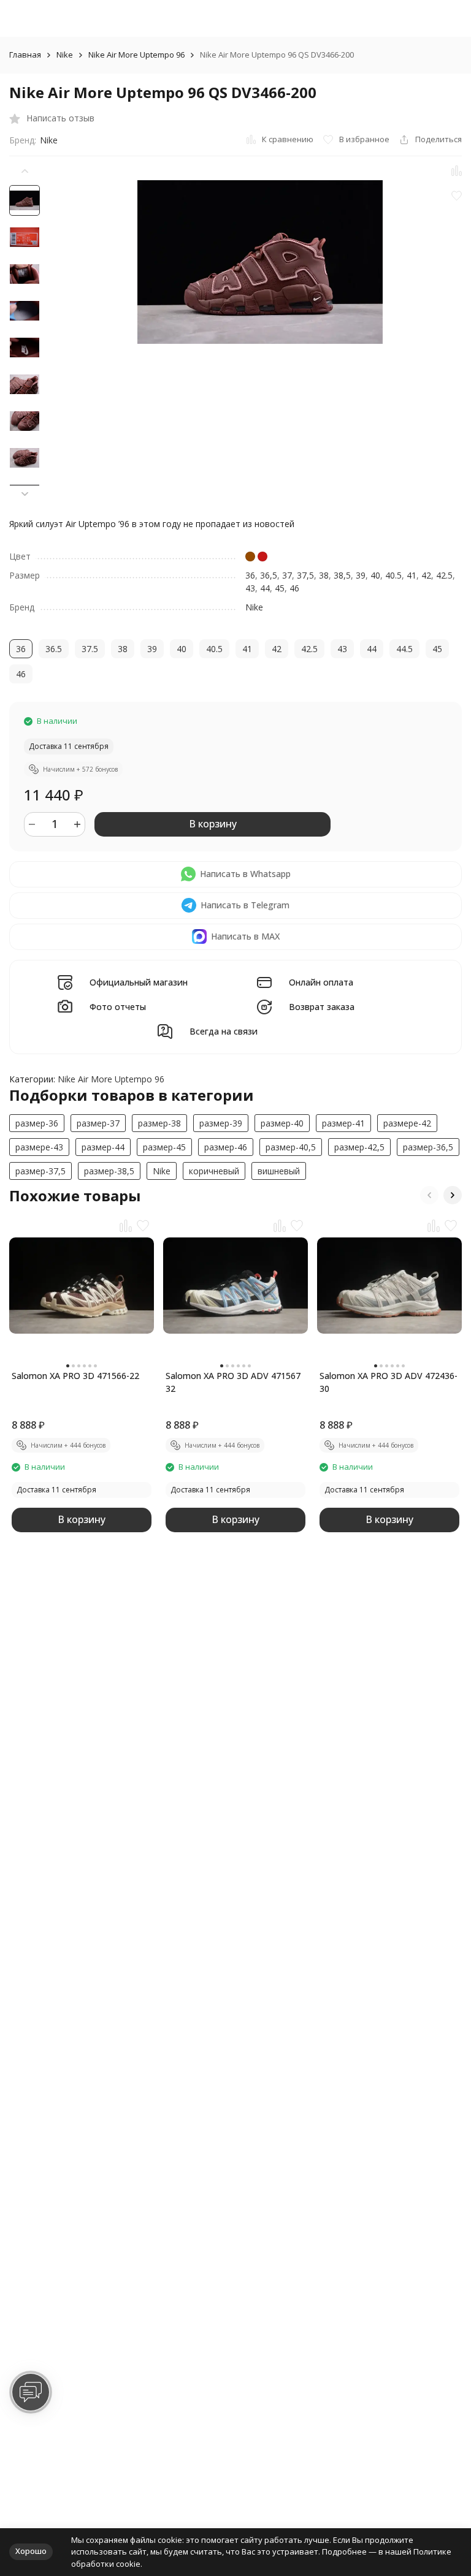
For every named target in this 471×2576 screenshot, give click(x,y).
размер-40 (282, 1123)
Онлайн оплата (321, 983)
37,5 (305, 575)
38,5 (342, 575)
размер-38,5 (109, 1171)
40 (375, 575)
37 (287, 575)
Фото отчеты (118, 1007)
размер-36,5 (428, 1147)
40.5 (393, 575)
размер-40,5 (291, 1147)
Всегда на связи (224, 1032)
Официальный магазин (139, 983)
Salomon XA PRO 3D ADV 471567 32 (233, 1382)
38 (324, 575)
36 (250, 575)
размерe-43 (39, 1147)
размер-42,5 (359, 1147)
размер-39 (221, 1123)
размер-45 (164, 1147)
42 (426, 575)
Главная (25, 55)
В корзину (213, 824)
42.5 (444, 575)
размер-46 (226, 1147)
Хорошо (31, 2551)
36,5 (269, 575)
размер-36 (37, 1123)
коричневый (214, 1171)
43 (250, 588)
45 (280, 588)
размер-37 (98, 1123)
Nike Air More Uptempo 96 (136, 55)
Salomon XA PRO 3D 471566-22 (75, 1376)
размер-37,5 (40, 1171)
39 (361, 575)
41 (412, 575)
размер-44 (103, 1147)
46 (294, 588)
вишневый (279, 1171)
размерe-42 (407, 1123)
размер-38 (159, 1123)
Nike (65, 55)
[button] (25, 494)
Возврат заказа (322, 1007)
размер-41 (343, 1123)
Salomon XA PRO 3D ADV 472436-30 (389, 1382)
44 (265, 588)
